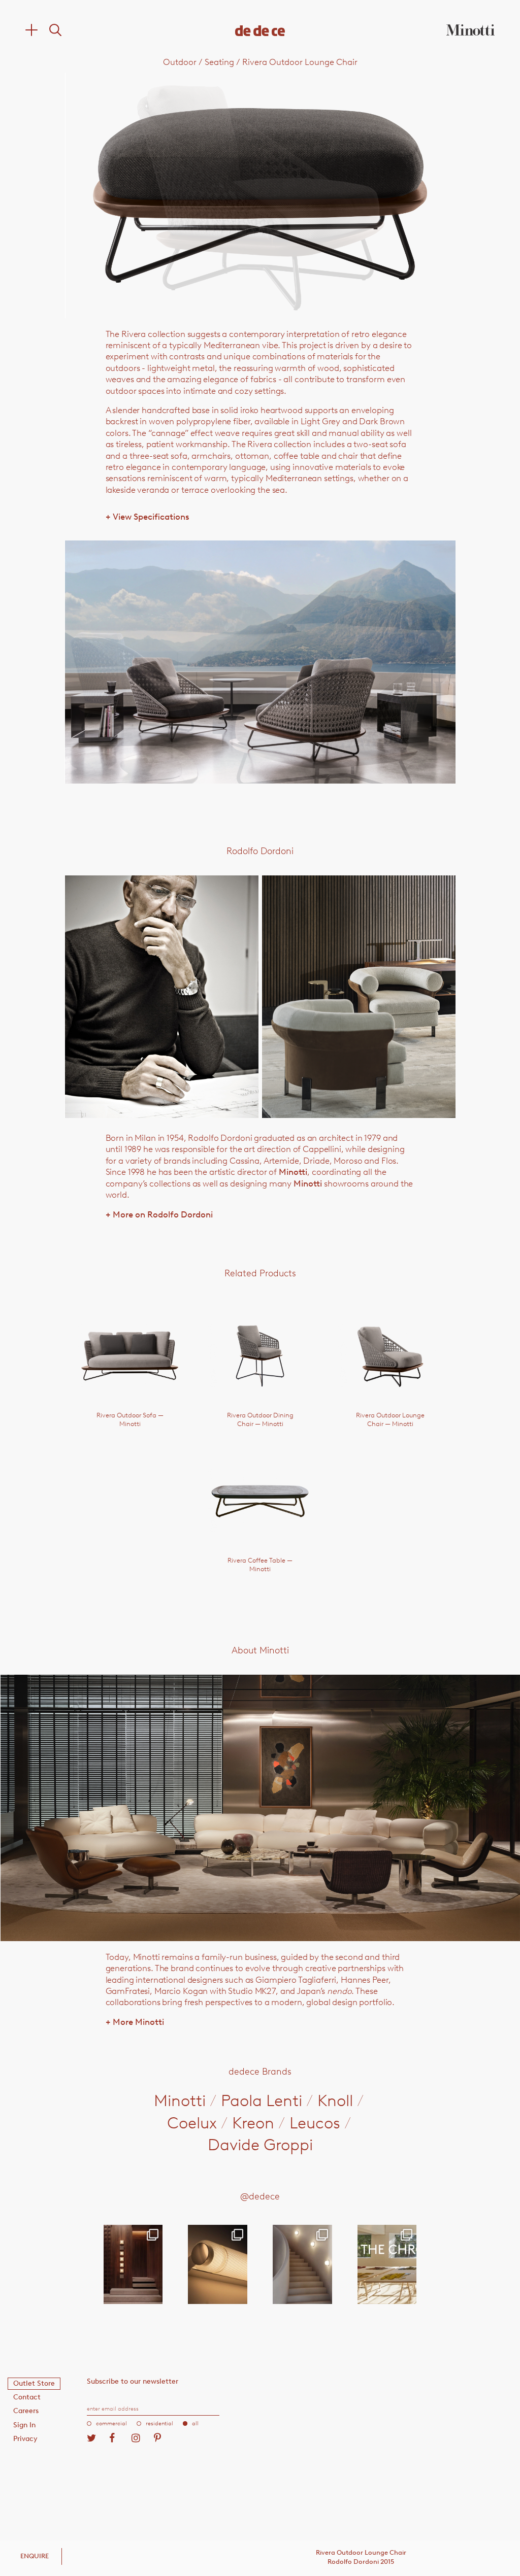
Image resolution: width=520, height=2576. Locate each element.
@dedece (260, 2196)
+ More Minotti (135, 2022)
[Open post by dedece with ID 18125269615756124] (302, 2264)
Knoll (335, 2100)
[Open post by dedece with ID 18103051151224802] (218, 2264)
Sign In (24, 2425)
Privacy (25, 2439)
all (195, 2424)
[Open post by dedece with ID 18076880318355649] (133, 2264)
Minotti (293, 1172)
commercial (111, 2424)
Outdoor (180, 62)
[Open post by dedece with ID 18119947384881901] (387, 2264)
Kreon (253, 2123)
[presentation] (143, 195)
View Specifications (148, 517)
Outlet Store (34, 2383)
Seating (219, 62)
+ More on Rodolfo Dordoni (159, 1214)
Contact (27, 2397)
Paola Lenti (262, 2100)
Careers (26, 2411)
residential (159, 2424)
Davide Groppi (260, 2145)
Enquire (35, 2556)
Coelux (192, 2123)
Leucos (315, 2123)
